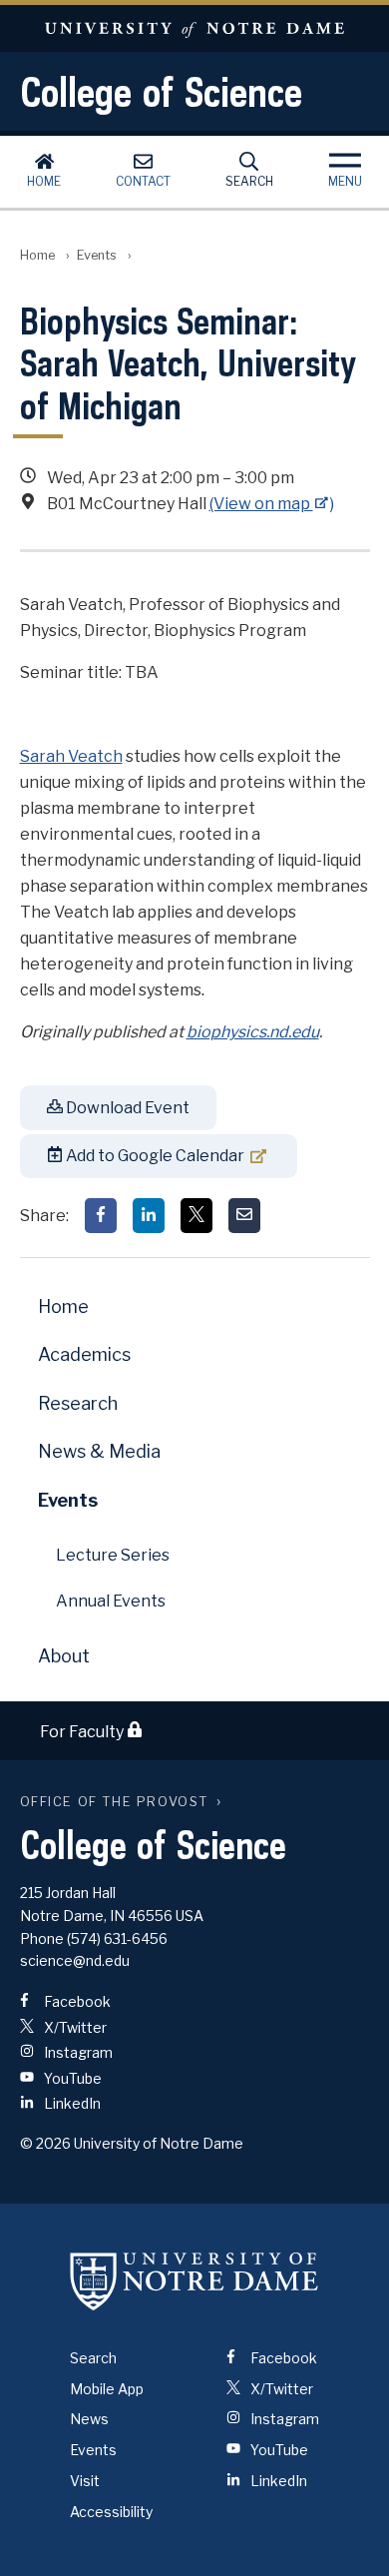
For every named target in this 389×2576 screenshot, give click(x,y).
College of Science (161, 92)
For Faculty (83, 1732)
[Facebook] (101, 1216)
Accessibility (111, 2512)
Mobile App (107, 2389)
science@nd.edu (75, 1960)
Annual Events (111, 1601)
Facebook (76, 2001)
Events (97, 255)
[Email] (244, 1216)
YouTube (71, 2078)
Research (78, 1403)
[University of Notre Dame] (194, 2281)
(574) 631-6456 (117, 1938)
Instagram (77, 2052)
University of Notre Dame (194, 28)
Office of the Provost (115, 1802)
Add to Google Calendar (154, 1156)
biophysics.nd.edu (253, 1032)
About (64, 1656)
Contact (143, 181)
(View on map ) (272, 504)
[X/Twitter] (196, 1216)
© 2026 (45, 2143)
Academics (84, 1354)
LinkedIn (71, 2103)
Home (44, 181)
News (89, 2419)
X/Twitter (74, 2027)
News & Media (99, 1451)
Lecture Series (113, 1555)
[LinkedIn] (149, 1216)
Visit (85, 2481)
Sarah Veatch (71, 756)
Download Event (126, 1108)
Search (249, 181)
